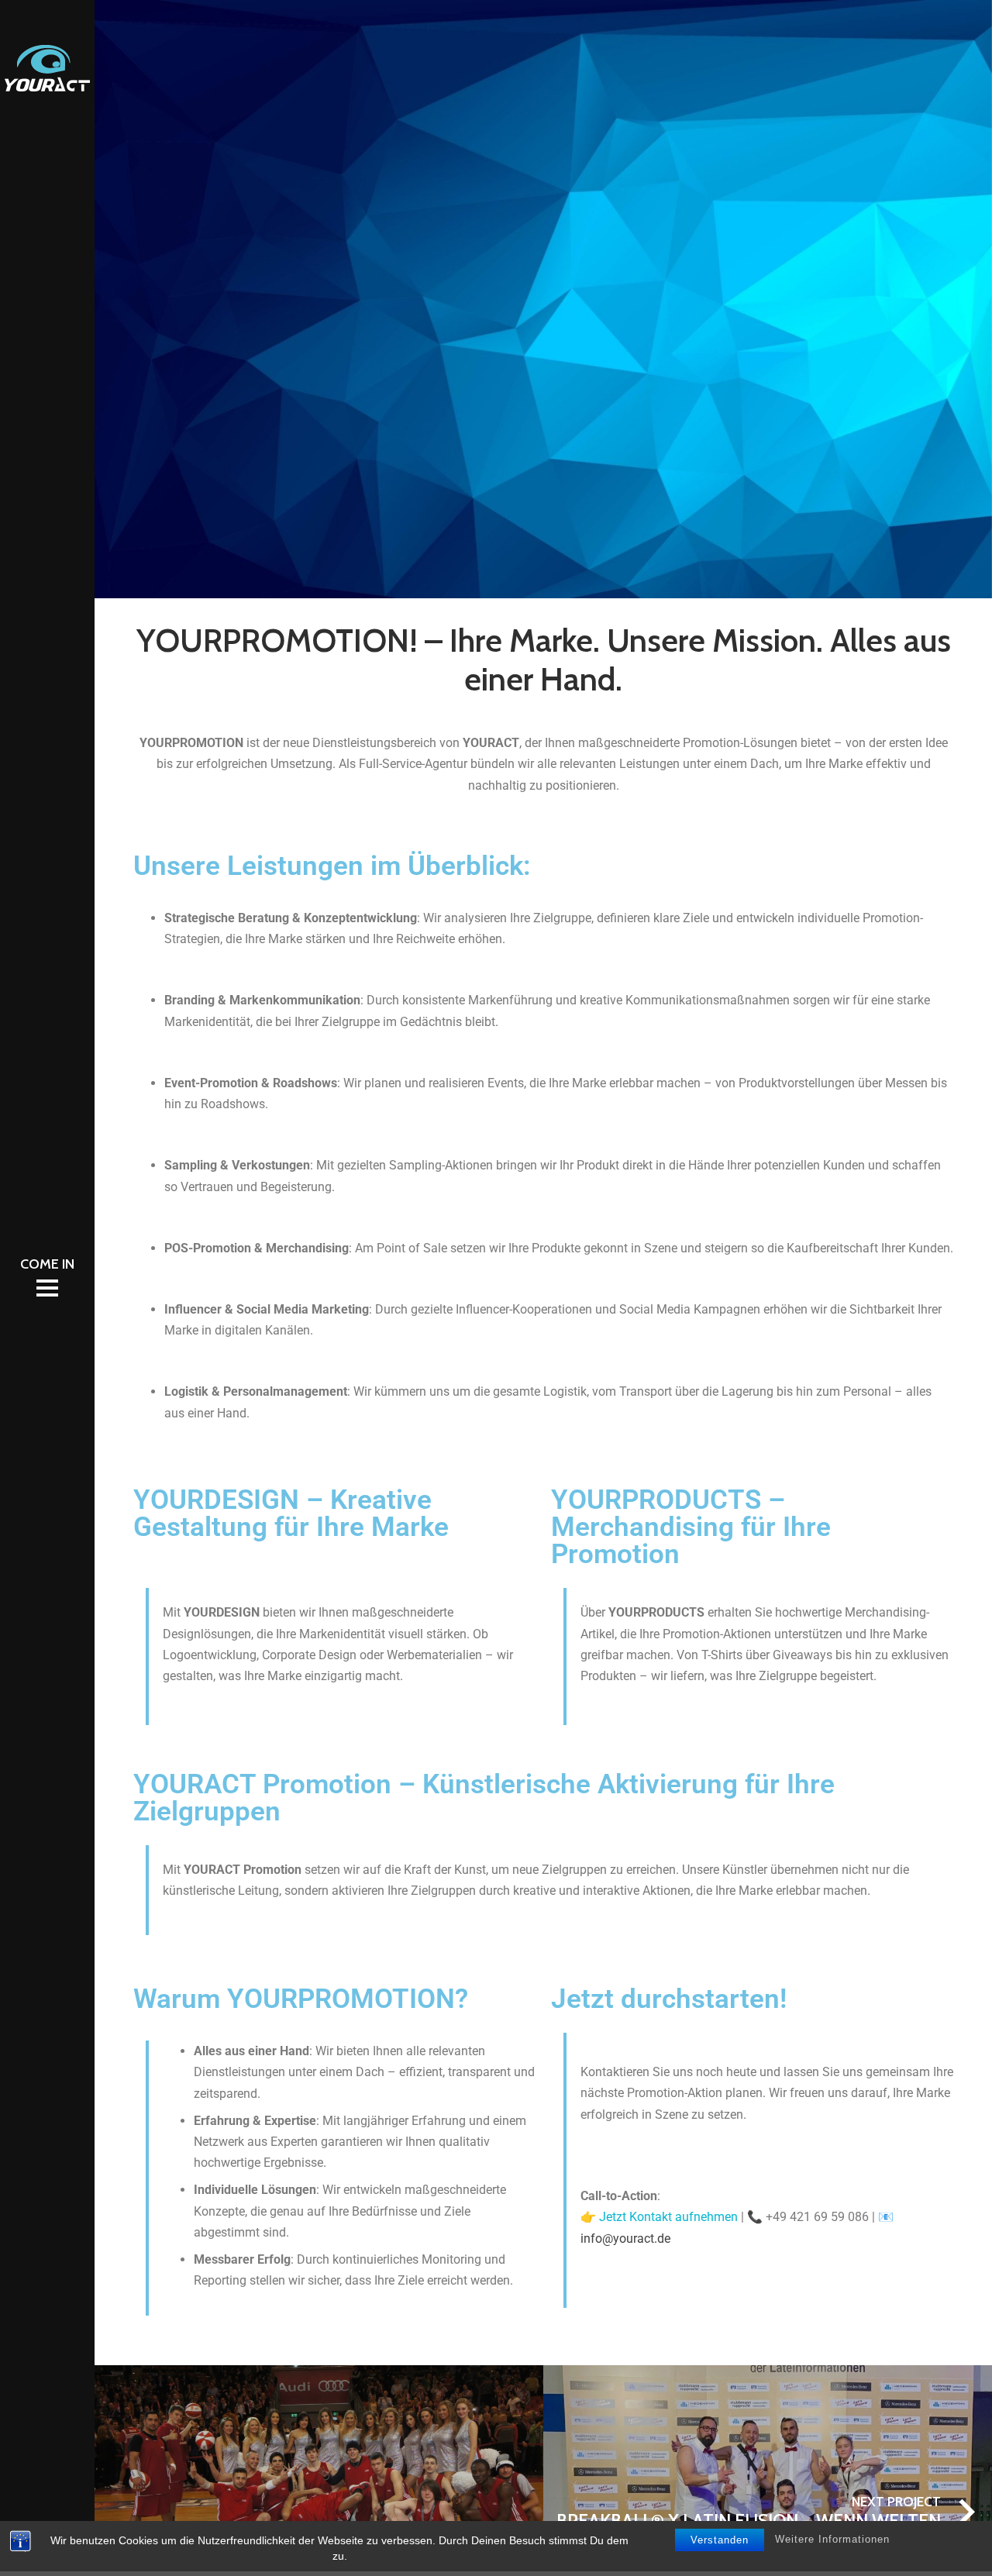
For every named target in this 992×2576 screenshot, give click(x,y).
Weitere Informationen (832, 2539)
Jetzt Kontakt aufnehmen (668, 2217)
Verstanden (720, 2540)
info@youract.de (625, 2239)
